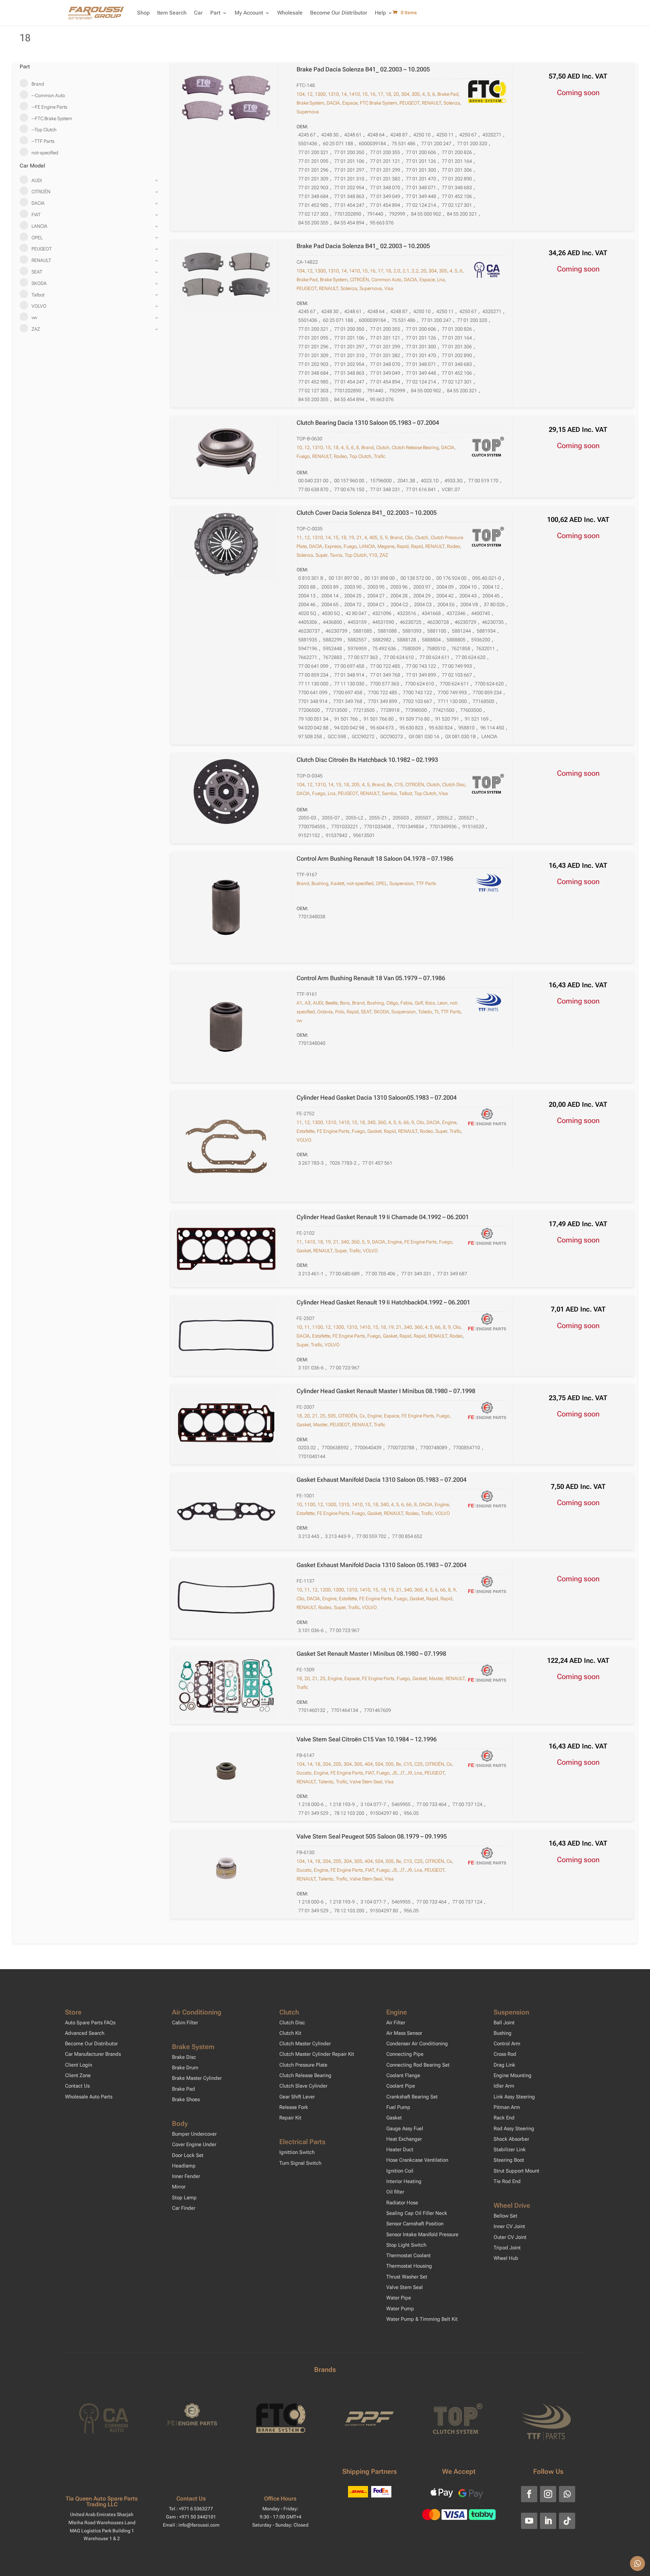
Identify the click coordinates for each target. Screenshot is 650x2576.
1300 (320, 94)
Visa (389, 288)
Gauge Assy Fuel (405, 2129)
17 (381, 94)
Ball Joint (504, 2023)
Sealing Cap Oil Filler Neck (417, 2213)
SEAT (366, 1012)
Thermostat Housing (409, 2266)
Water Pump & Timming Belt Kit (422, 2319)
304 (405, 94)
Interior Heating (404, 2181)
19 (351, 537)
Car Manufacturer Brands (93, 2054)
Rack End (504, 2118)
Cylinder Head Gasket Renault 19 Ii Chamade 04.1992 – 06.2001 (383, 1217)
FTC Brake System (378, 103)
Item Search (172, 13)
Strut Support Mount (516, 2171)
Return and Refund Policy (392, 2567)
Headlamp (184, 2166)
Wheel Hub (506, 2258)
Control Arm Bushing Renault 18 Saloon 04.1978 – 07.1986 (375, 858)
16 (373, 94)
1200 (325, 1590)
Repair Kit (290, 2118)
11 (299, 537)
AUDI (318, 1003)
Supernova (308, 112)
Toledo (425, 1012)
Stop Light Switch (406, 2245)
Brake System (310, 103)
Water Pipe (399, 2298)
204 (327, 1764)
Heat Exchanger (404, 2139)
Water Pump (400, 2309)
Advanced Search (85, 2033)
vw (299, 1020)
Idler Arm (504, 2086)
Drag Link (504, 2065)
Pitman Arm (507, 2107)
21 (359, 537)
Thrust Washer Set (407, 2277)
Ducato (304, 1773)
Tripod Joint (507, 2248)
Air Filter (396, 2023)
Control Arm (507, 2044)
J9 (409, 1773)
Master (320, 1425)
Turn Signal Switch (300, 2163)
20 (396, 94)
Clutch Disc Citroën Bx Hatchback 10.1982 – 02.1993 (367, 760)
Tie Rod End (507, 2181)
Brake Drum (185, 2068)
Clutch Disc (454, 785)
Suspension (402, 883)
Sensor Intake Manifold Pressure (422, 2234)
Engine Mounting (513, 2075)
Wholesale (290, 13)
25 (323, 1416)
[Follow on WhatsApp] (567, 2494)
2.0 (397, 271)
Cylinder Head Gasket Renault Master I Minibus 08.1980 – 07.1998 (386, 1391)
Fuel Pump (398, 2107)
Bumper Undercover (194, 2134)
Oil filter (395, 2192)
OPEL (381, 883)
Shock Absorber (511, 2139)
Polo (340, 1012)
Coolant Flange (403, 2075)
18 (388, 94)
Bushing (320, 883)
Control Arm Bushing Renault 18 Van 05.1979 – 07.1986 (371, 978)
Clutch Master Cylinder (305, 2044)
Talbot (406, 793)
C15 (399, 785)
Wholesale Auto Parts (89, 2097)
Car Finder (184, 2208)
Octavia (325, 1012)
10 (299, 447)
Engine (449, 1122)
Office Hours (280, 2498)
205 (355, 785)
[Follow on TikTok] (567, 2521)
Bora (345, 1003)
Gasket (374, 1131)
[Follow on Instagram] (548, 2494)
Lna (441, 280)
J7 (402, 1773)
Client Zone (78, 2075)
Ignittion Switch (297, 2152)
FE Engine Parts (333, 1131)
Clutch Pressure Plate (303, 2065)
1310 (333, 94)
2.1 (406, 271)
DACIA (333, 103)
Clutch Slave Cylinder (303, 2086)
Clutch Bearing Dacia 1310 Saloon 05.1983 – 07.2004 (368, 423)
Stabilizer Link (510, 2150)
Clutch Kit (290, 2033)
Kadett (338, 883)
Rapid (403, 546)
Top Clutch (360, 456)
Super (321, 555)
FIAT (370, 1773)
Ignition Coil (400, 2171)
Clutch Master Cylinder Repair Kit (317, 2054)
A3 (308, 1003)
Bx (389, 785)
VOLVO (304, 1140)
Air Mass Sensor (404, 2033)
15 (365, 94)
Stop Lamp (184, 2198)
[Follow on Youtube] (529, 2521)
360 (382, 1122)
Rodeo (340, 456)
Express (333, 546)
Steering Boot (509, 2160)
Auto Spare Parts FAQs (90, 2023)
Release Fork (294, 2107)
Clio (409, 537)
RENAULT (431, 103)
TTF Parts (426, 883)
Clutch (383, 447)
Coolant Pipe (401, 2086)
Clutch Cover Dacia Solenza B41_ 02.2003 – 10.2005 (367, 513)
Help (380, 13)
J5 (395, 1773)
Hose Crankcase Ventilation (417, 2160)
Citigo (392, 1003)
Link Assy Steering (514, 2097)
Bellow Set (505, 2216)
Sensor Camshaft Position (415, 2224)
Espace (350, 103)
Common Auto (386, 280)
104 (301, 94)
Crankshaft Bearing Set (412, 2097)
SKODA (381, 1012)
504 (379, 1764)
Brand (367, 447)
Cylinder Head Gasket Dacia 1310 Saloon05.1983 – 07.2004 (377, 1097)
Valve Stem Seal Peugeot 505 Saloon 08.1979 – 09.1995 (372, 1836)
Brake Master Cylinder (197, 2078)
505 (332, 1416)
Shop (143, 13)
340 (371, 1122)
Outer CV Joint (510, 2237)
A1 (299, 1003)
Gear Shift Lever (297, 2097)
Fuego (303, 456)
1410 (354, 94)
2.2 (415, 271)
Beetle (331, 1003)
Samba (389, 793)
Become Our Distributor (339, 13)
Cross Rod (505, 2054)
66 (406, 1122)
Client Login (79, 2065)
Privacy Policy (346, 2567)
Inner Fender (186, 2176)
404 (369, 1764)
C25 (419, 1764)
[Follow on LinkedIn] (548, 2521)
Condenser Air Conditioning (417, 2044)
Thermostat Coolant (408, 2255)
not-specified (360, 883)
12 (310, 94)
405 (373, 537)
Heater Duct (400, 2150)
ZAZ (384, 555)
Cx (362, 1416)
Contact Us (77, 2086)
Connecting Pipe (405, 2054)
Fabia (406, 1003)
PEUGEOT (409, 103)
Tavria (336, 555)
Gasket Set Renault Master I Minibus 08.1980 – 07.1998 (371, 1654)
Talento (326, 1782)
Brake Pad (448, 94)
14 (344, 94)
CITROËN (360, 280)
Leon (442, 1003)
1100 (318, 1327)
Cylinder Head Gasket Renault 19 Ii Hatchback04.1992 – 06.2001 (383, 1302)
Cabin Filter (185, 2023)
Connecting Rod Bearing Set (418, 2065)
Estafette (306, 1131)
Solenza (452, 103)
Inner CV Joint (509, 2226)
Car (198, 13)
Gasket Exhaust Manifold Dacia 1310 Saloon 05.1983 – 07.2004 (382, 1480)
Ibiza (430, 1003)
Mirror (179, 2187)
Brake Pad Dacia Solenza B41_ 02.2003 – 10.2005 (363, 69)
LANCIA (367, 546)
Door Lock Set (188, 2155)
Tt (436, 1012)
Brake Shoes (186, 2099)
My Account (249, 13)
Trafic (380, 456)
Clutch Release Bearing (415, 447)
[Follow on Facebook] (529, 2494)
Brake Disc (184, 2057)
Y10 (373, 555)
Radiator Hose (402, 2203)
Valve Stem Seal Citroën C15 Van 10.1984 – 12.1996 (367, 1739)
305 (416, 94)
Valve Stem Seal (366, 1782)
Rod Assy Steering (514, 2129)
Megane (386, 546)
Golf (419, 1003)
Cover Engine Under (194, 2144)
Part (215, 13)
